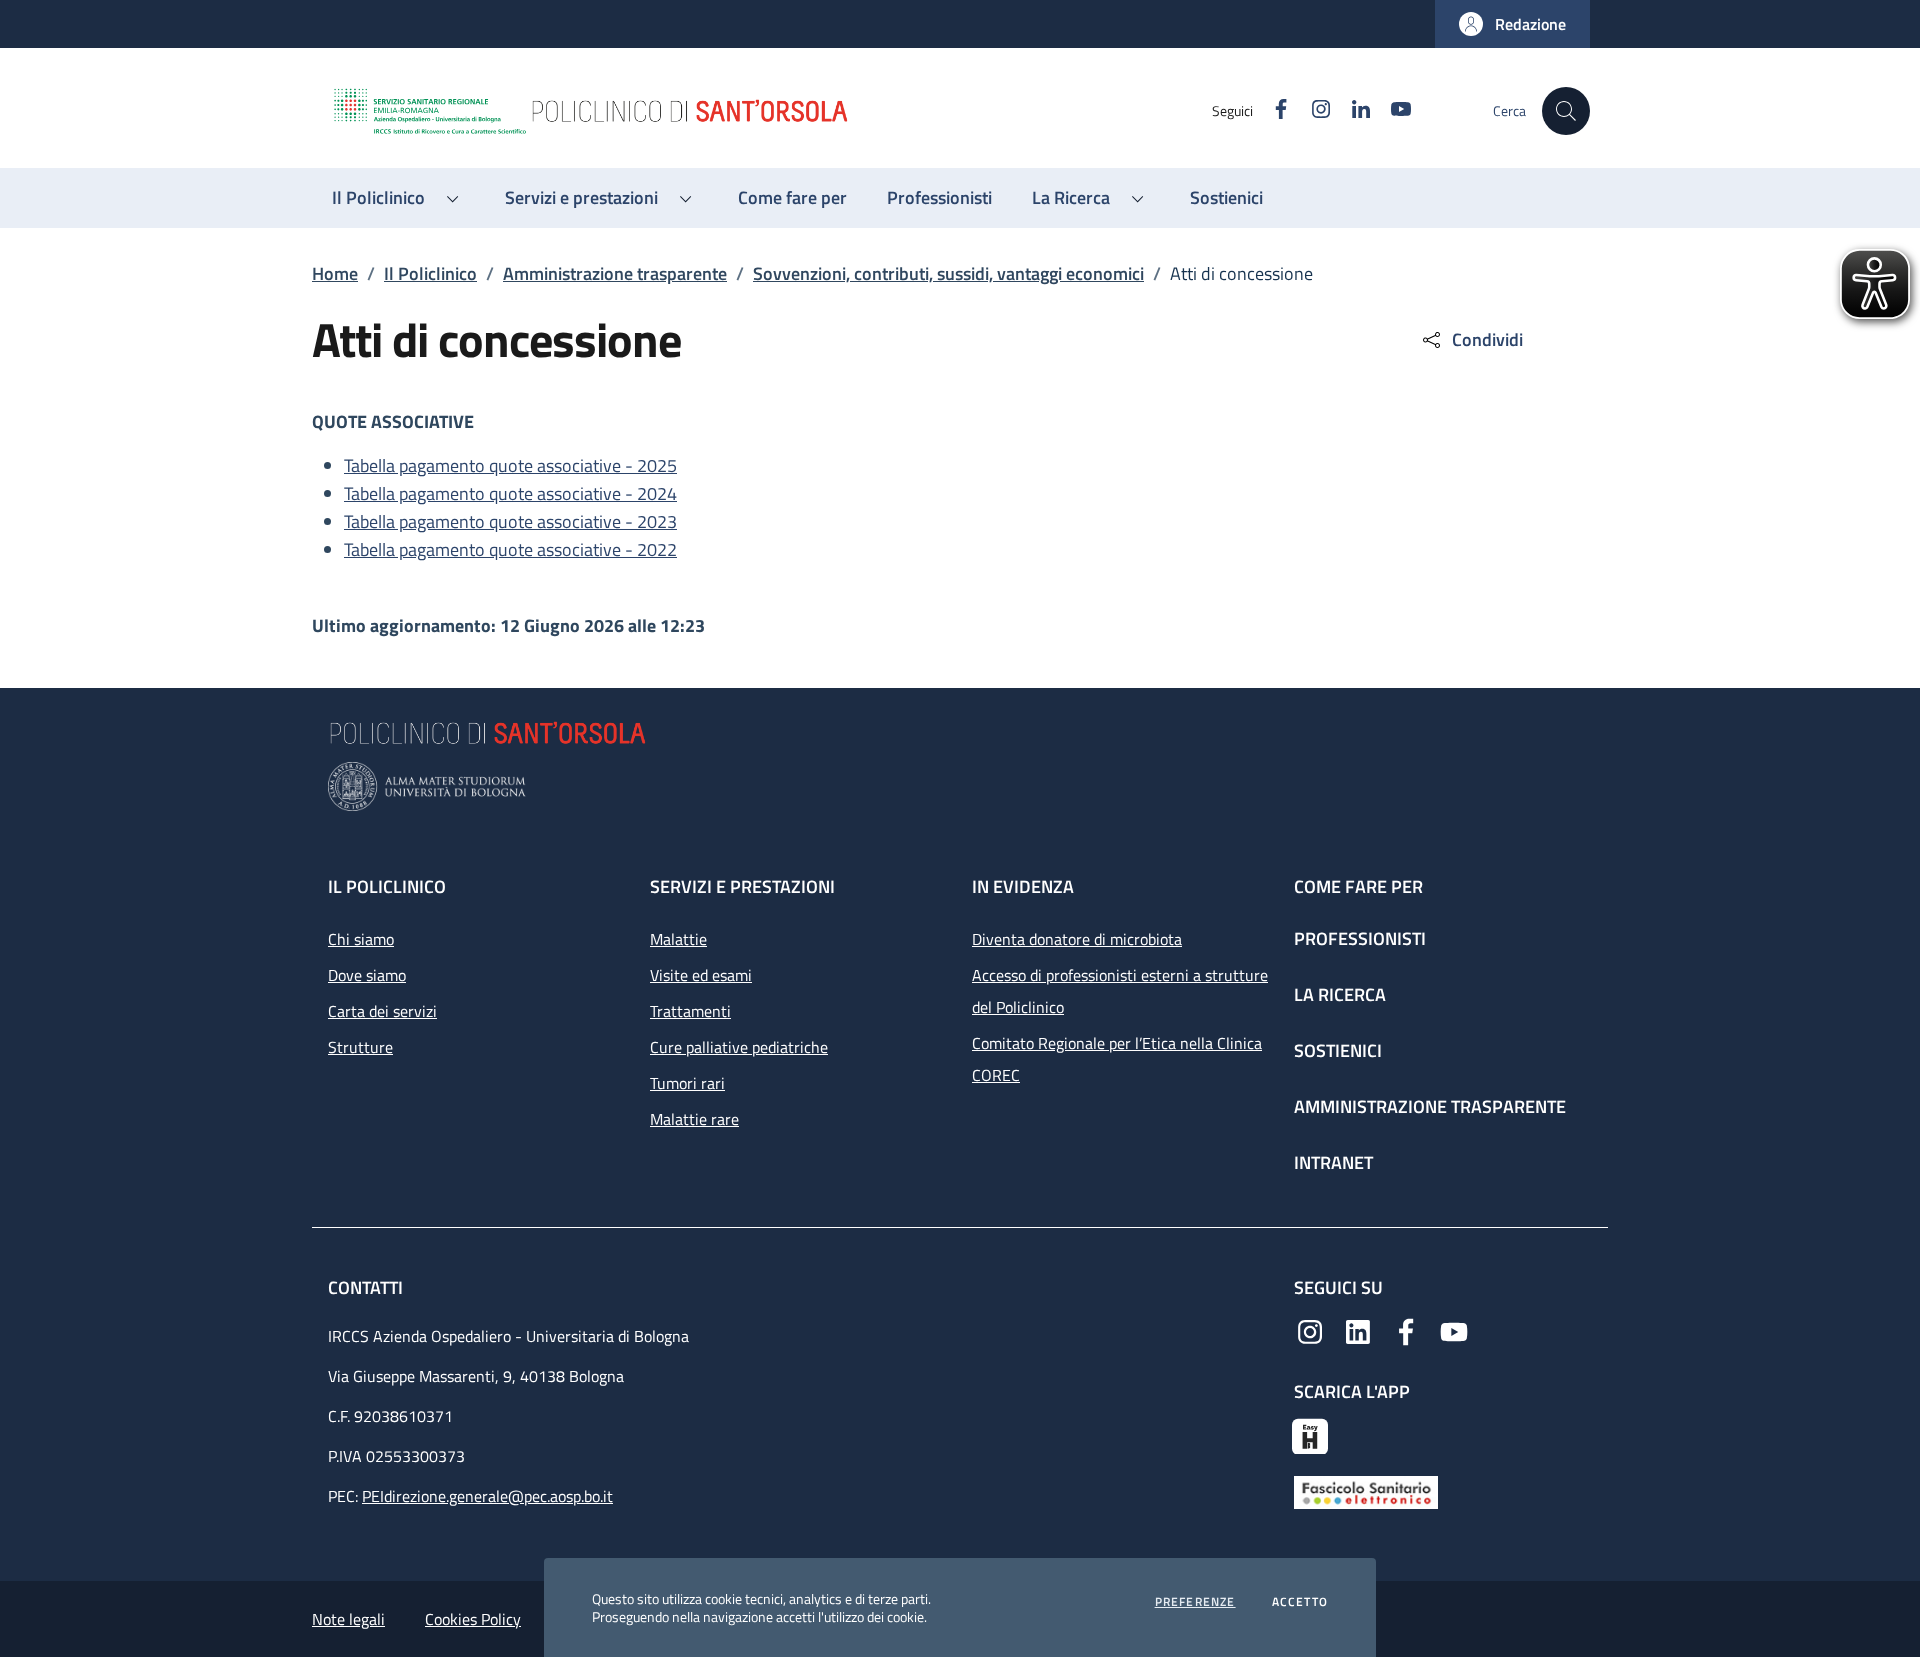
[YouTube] (1454, 1330)
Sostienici (1338, 1050)
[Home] (771, 111)
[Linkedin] (1358, 1330)
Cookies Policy (473, 1619)
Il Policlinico (430, 273)
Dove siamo (367, 975)
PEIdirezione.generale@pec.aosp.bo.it (487, 1496)
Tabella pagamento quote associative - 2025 (510, 465)
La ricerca (1340, 994)
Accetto (1300, 1602)
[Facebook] (1406, 1330)
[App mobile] (1310, 1434)
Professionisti (1360, 938)
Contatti (367, 1287)
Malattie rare (694, 1119)
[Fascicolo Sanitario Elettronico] (1366, 1491)
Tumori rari (687, 1083)
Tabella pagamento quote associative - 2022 (510, 549)
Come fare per (1358, 886)
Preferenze (1195, 1602)
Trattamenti (690, 1011)
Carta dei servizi (382, 1011)
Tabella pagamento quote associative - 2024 (510, 493)
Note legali (348, 1619)
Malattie (678, 939)
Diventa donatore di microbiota (1077, 939)
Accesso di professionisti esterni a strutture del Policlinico (1120, 991)
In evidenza (1023, 886)
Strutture (360, 1047)
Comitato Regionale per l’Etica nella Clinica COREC (1117, 1059)
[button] (1512, 24)
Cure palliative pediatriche (739, 1047)
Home (335, 273)
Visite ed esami (701, 975)
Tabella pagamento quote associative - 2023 (510, 521)
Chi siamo (361, 939)
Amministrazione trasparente (615, 273)
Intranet (1333, 1162)
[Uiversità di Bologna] (960, 786)
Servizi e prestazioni (742, 886)
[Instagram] (1310, 1330)
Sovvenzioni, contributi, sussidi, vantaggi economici (948, 273)
